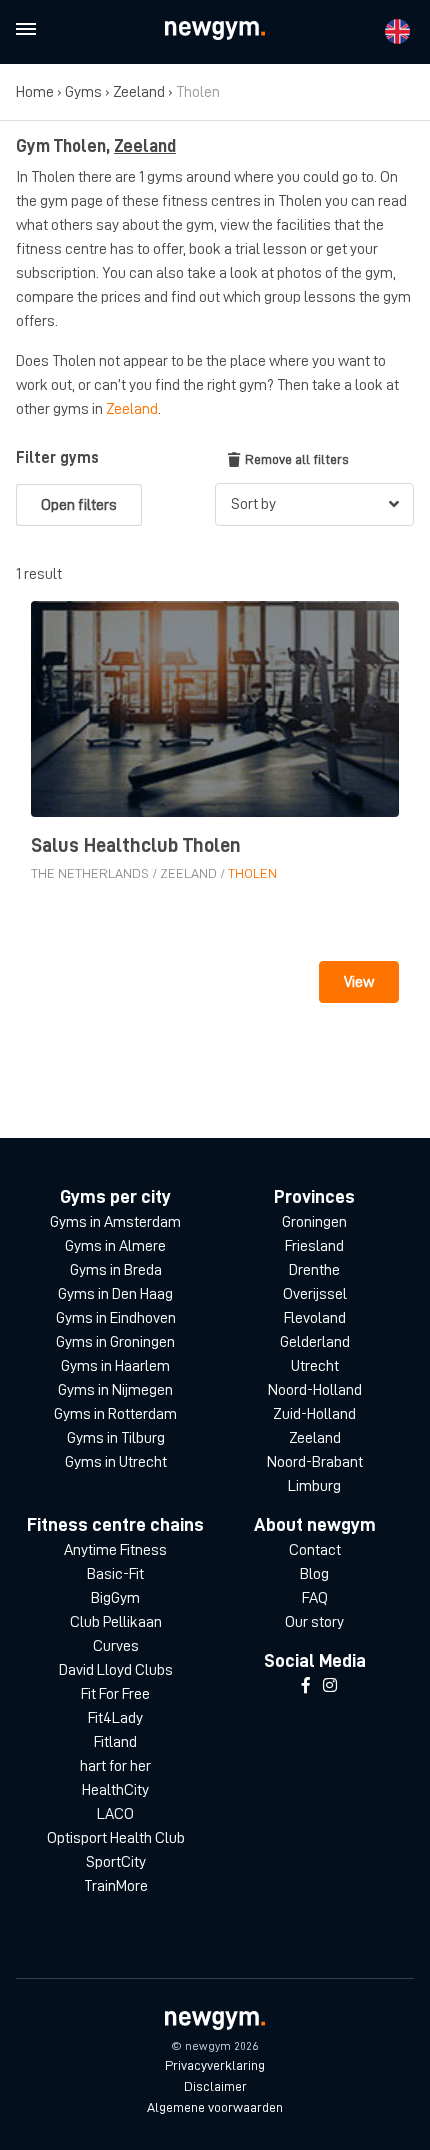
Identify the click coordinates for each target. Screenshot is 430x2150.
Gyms (83, 92)
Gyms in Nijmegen (115, 1390)
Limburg (314, 1486)
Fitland (115, 1742)
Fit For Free (115, 1694)
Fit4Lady (115, 1718)
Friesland (314, 1246)
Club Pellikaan (116, 1622)
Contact (315, 1550)
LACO (115, 1814)
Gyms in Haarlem (115, 1366)
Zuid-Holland (314, 1414)
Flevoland (315, 1318)
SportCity (116, 1862)
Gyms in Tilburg (116, 1438)
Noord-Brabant (315, 1462)
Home (35, 92)
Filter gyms (57, 458)
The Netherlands (90, 873)
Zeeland (139, 92)
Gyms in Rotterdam (115, 1414)
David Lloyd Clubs (116, 1670)
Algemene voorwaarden (215, 2107)
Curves (116, 1646)
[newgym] (215, 30)
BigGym (115, 1598)
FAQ (315, 1598)
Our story (314, 1622)
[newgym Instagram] (330, 1686)
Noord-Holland (315, 1390)
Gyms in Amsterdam (115, 1222)
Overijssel (315, 1294)
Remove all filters (297, 459)
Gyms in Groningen (115, 1342)
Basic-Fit (115, 1574)
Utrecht (315, 1366)
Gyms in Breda (116, 1270)
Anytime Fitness (115, 1550)
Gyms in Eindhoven (116, 1318)
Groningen (314, 1222)
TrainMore (116, 1886)
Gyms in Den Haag (115, 1294)
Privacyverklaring (215, 2065)
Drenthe (314, 1270)
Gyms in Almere (115, 1246)
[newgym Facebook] (306, 1686)
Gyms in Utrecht (116, 1462)
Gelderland (315, 1342)
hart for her (115, 1766)
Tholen (252, 873)
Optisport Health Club (116, 1838)
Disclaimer (215, 2086)
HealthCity (115, 1790)
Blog (314, 1574)
